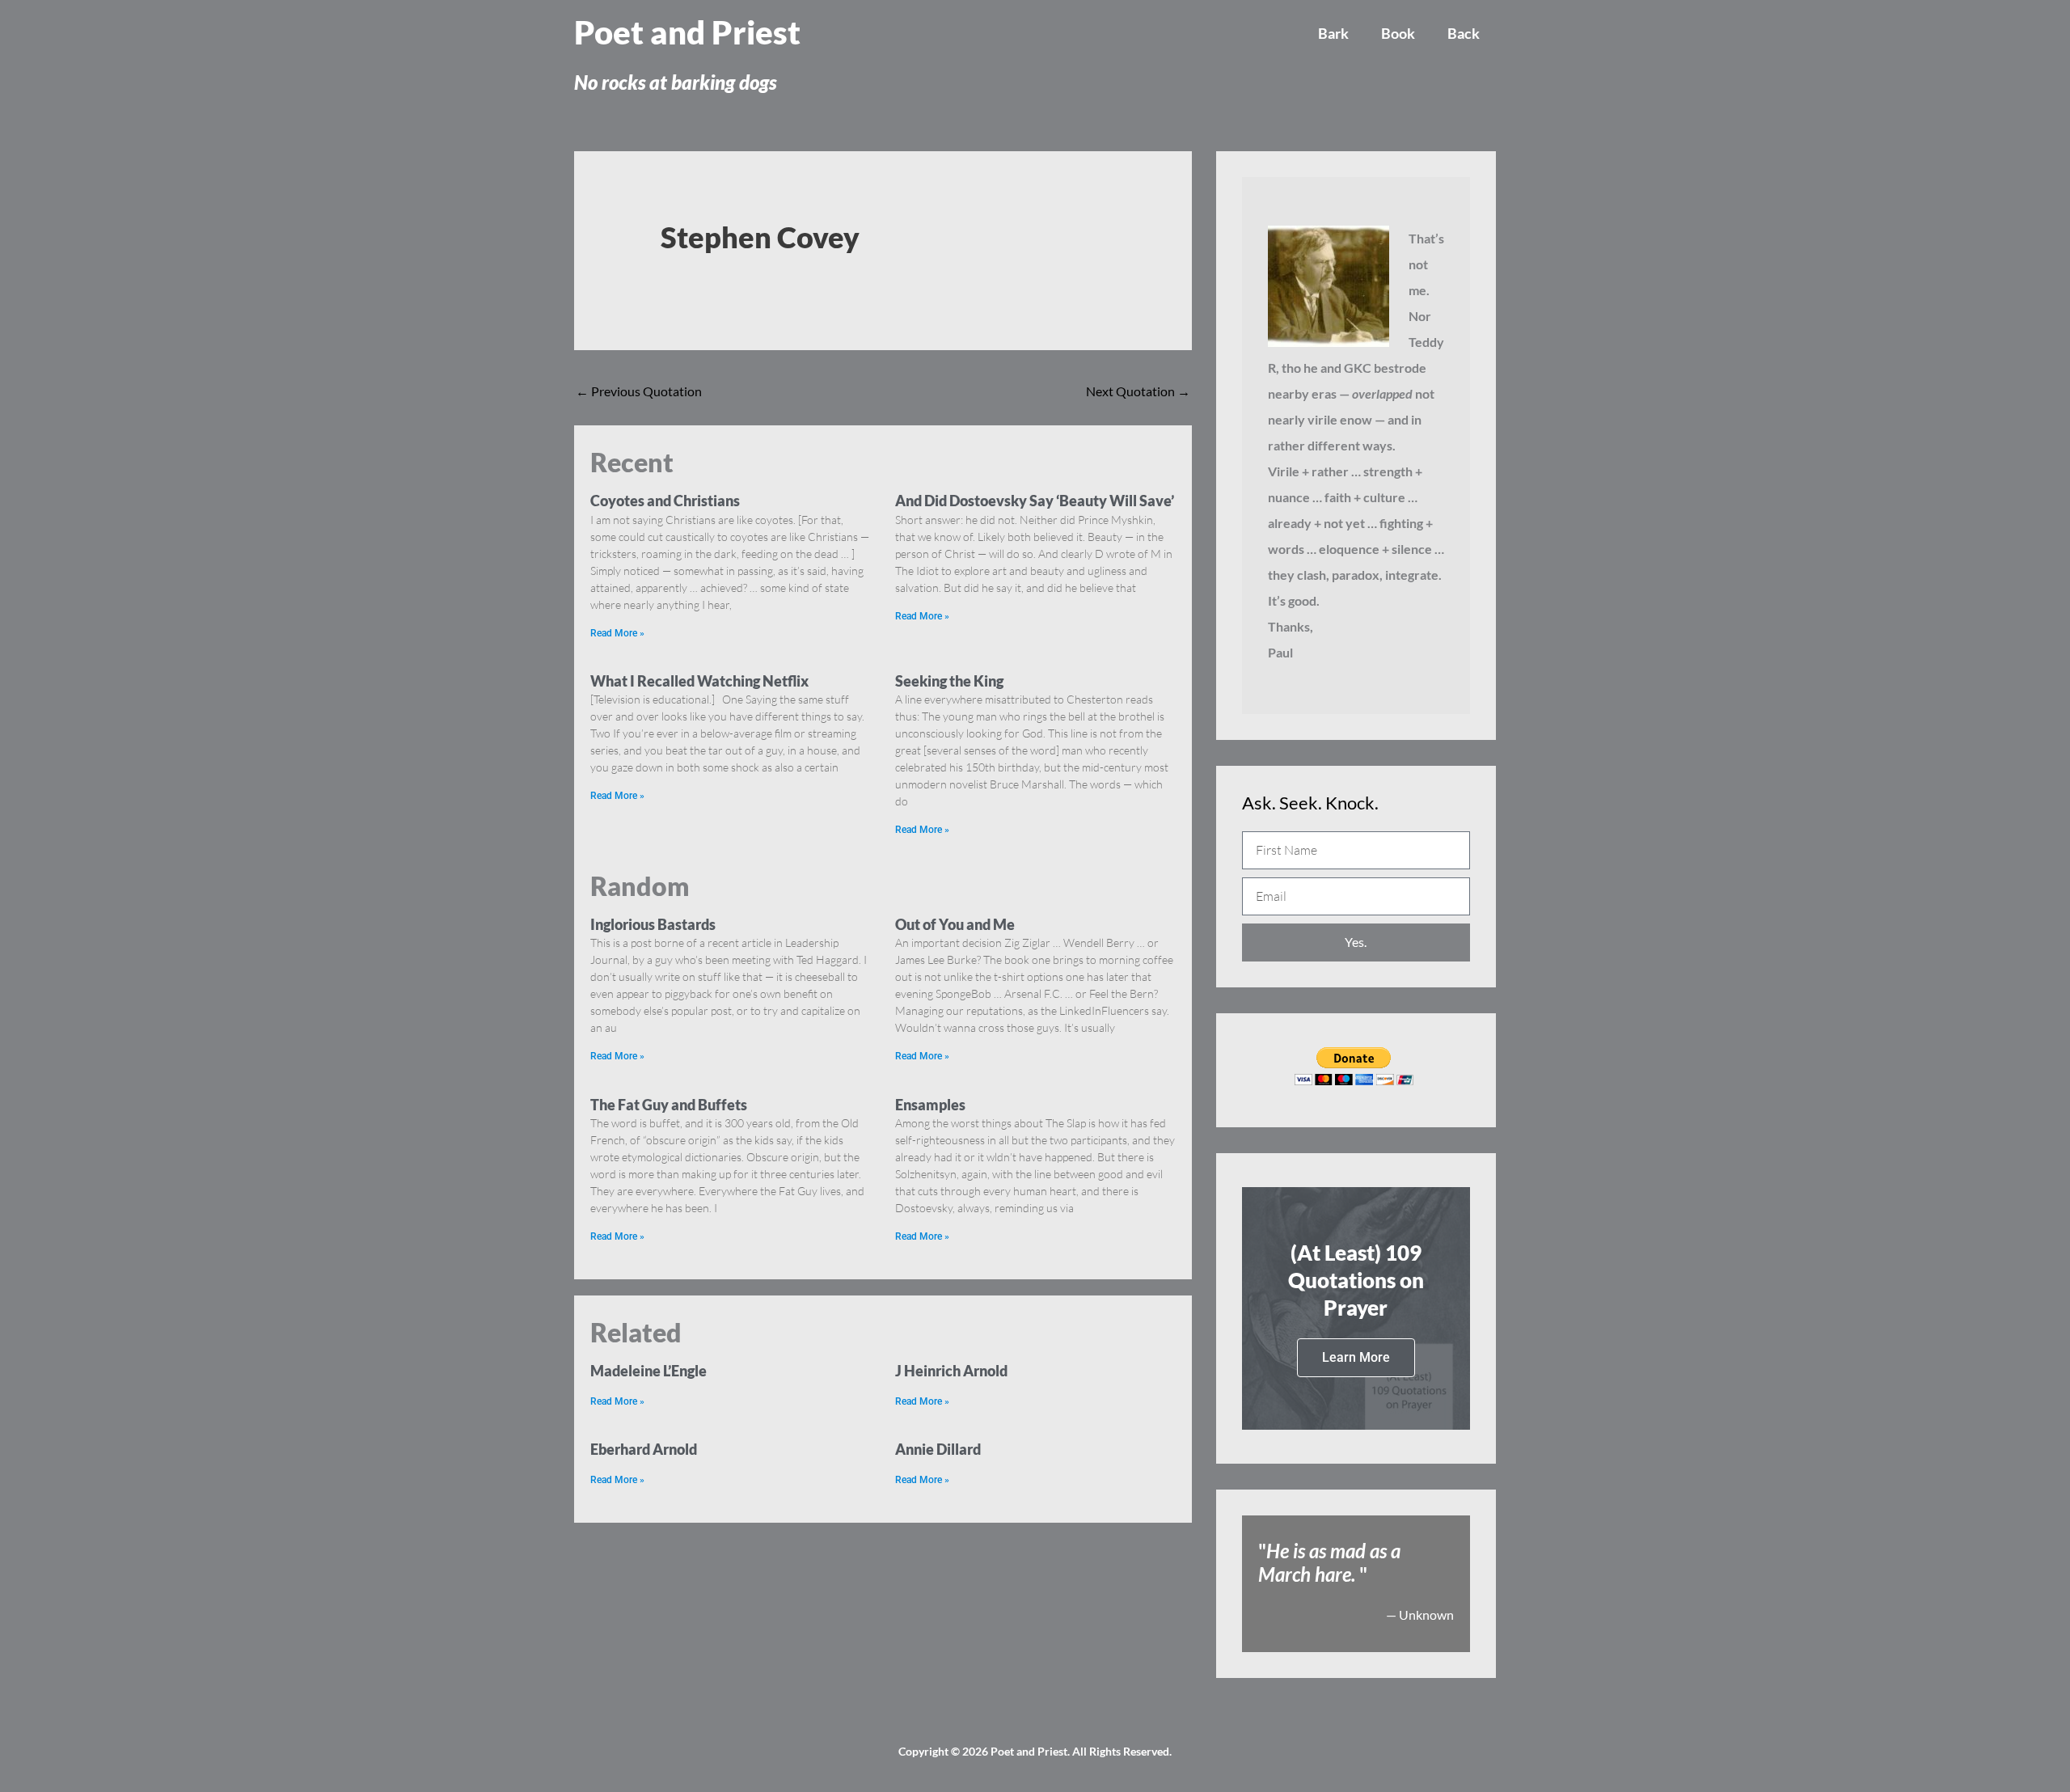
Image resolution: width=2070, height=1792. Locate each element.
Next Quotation (1138, 391)
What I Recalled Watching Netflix (699, 681)
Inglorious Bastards (653, 924)
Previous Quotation (639, 391)
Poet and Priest (687, 32)
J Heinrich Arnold (951, 1371)
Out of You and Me (955, 924)
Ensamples (930, 1105)
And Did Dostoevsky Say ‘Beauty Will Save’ (1035, 501)
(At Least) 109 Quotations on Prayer (1356, 1280)
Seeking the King (949, 681)
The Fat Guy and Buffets (669, 1105)
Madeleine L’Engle (648, 1371)
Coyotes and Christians (665, 501)
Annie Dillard (938, 1449)
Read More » (617, 633)
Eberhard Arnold (644, 1449)
